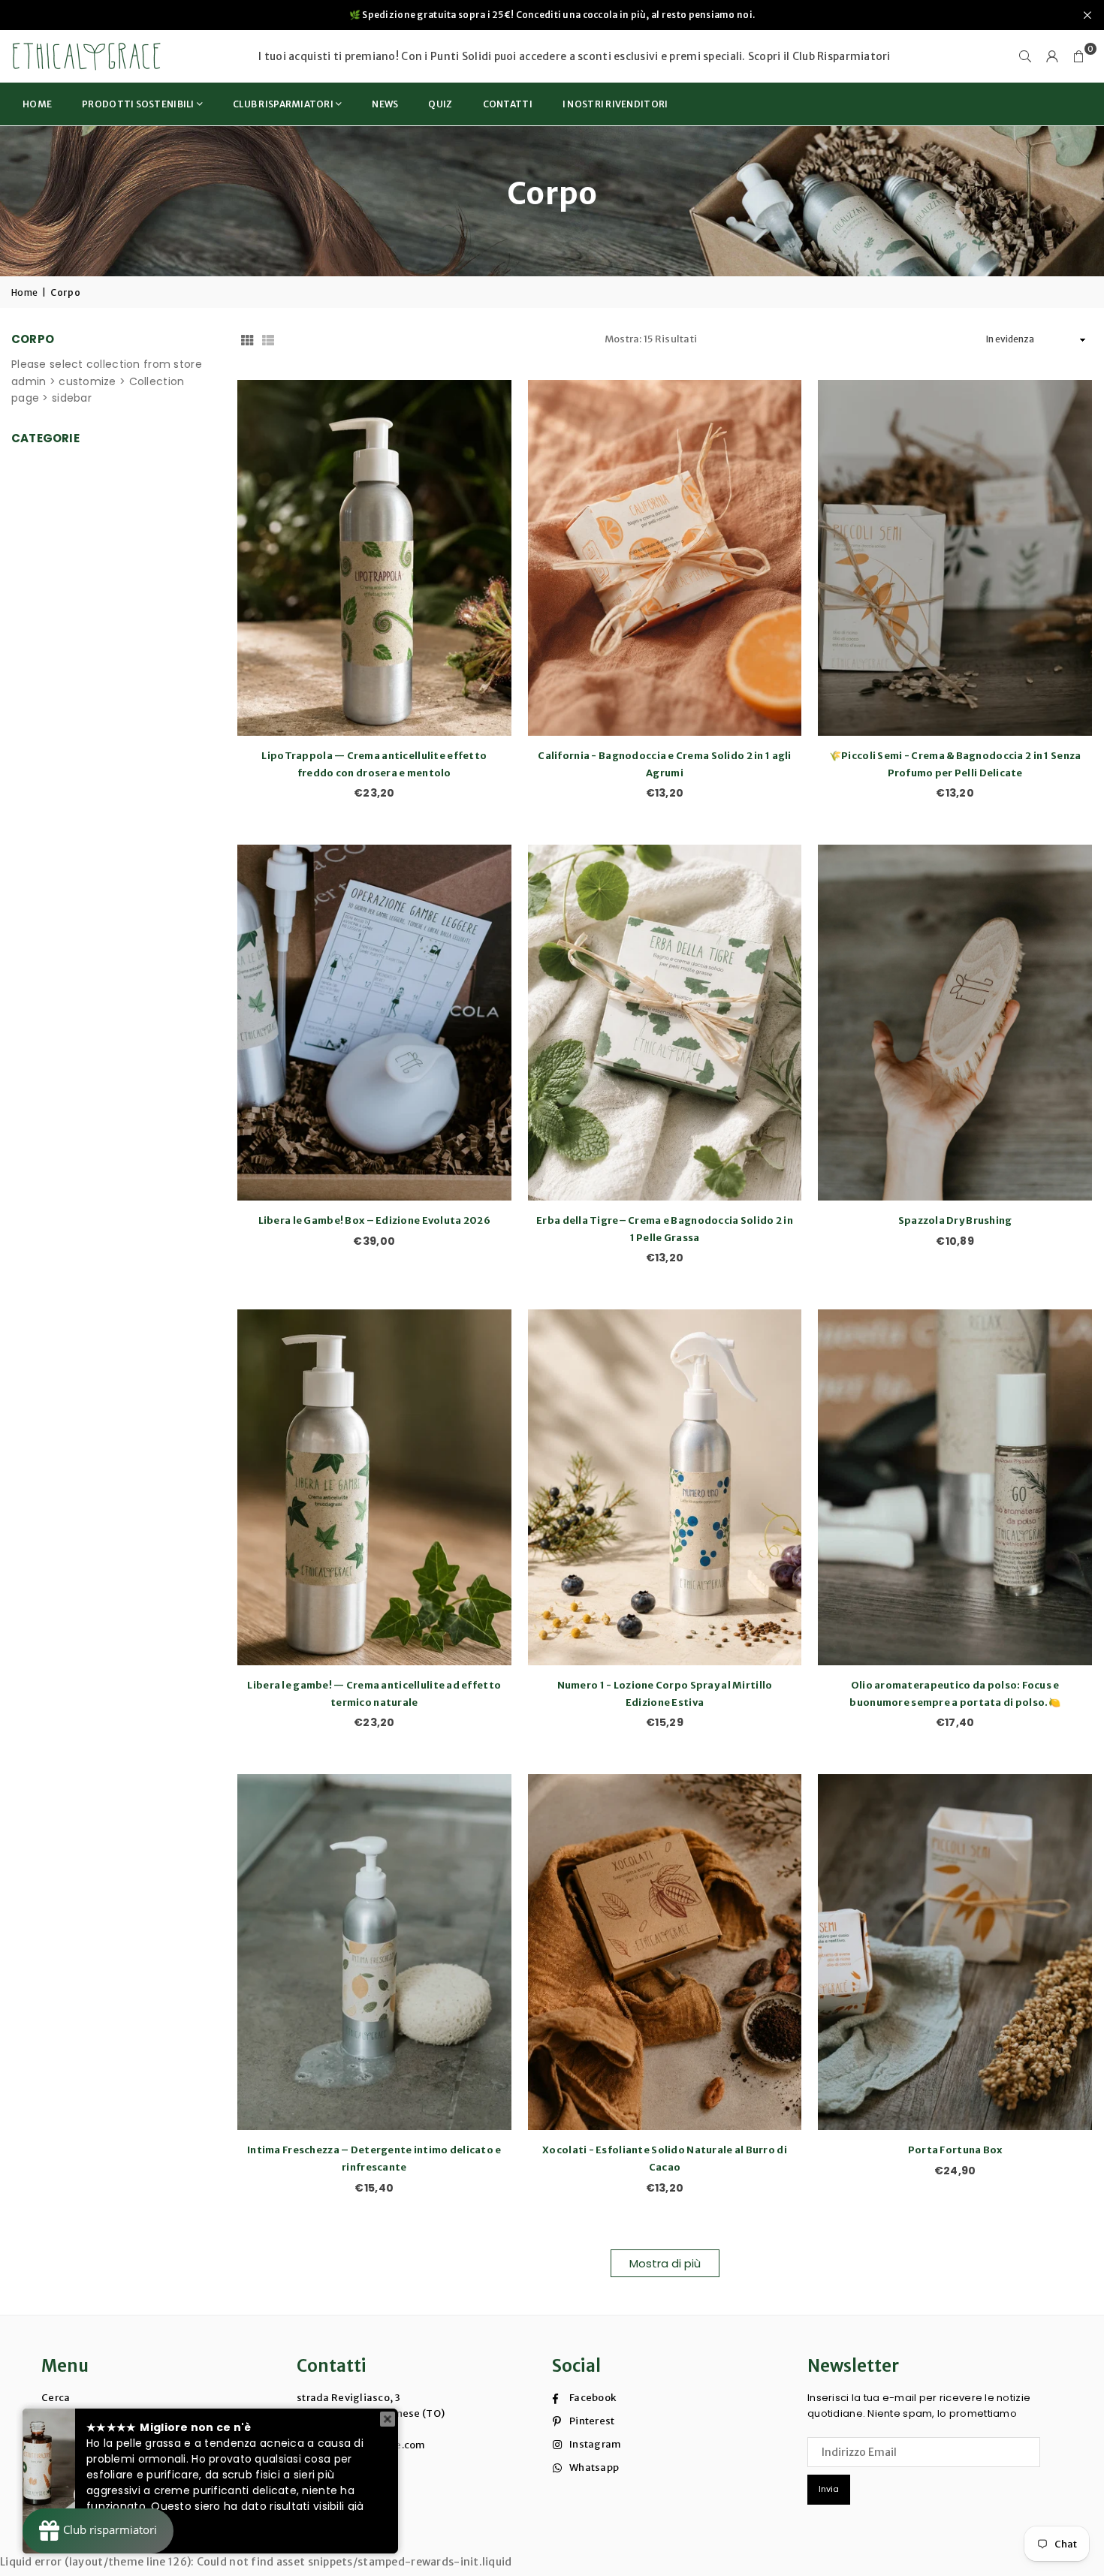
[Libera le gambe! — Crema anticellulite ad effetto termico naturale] (374, 1487)
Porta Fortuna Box (955, 2150)
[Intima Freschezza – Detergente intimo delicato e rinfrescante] (374, 1952)
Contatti (508, 104)
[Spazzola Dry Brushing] (955, 1023)
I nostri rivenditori (615, 104)
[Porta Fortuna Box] (955, 1952)
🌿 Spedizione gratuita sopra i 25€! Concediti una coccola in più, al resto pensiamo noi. (552, 15)
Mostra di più (665, 2263)
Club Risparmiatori (842, 56)
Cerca (56, 2398)
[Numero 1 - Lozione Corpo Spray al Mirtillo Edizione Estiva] (665, 1487)
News (385, 104)
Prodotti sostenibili (138, 104)
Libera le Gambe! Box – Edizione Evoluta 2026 (374, 1220)
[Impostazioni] (1052, 56)
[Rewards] (98, 2531)
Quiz (440, 104)
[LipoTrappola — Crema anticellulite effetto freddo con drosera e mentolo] (374, 558)
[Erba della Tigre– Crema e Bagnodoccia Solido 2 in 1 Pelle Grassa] (665, 1023)
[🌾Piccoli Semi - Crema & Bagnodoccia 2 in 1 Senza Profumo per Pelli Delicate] (955, 558)
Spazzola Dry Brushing (955, 1220)
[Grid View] (247, 339)
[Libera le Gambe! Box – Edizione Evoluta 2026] (374, 1023)
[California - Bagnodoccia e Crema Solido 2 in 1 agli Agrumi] (665, 558)
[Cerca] (1025, 56)
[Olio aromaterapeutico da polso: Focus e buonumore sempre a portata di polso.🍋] (955, 1487)
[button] (1079, 56)
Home (37, 104)
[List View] (268, 339)
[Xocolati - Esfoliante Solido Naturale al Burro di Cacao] (665, 1952)
